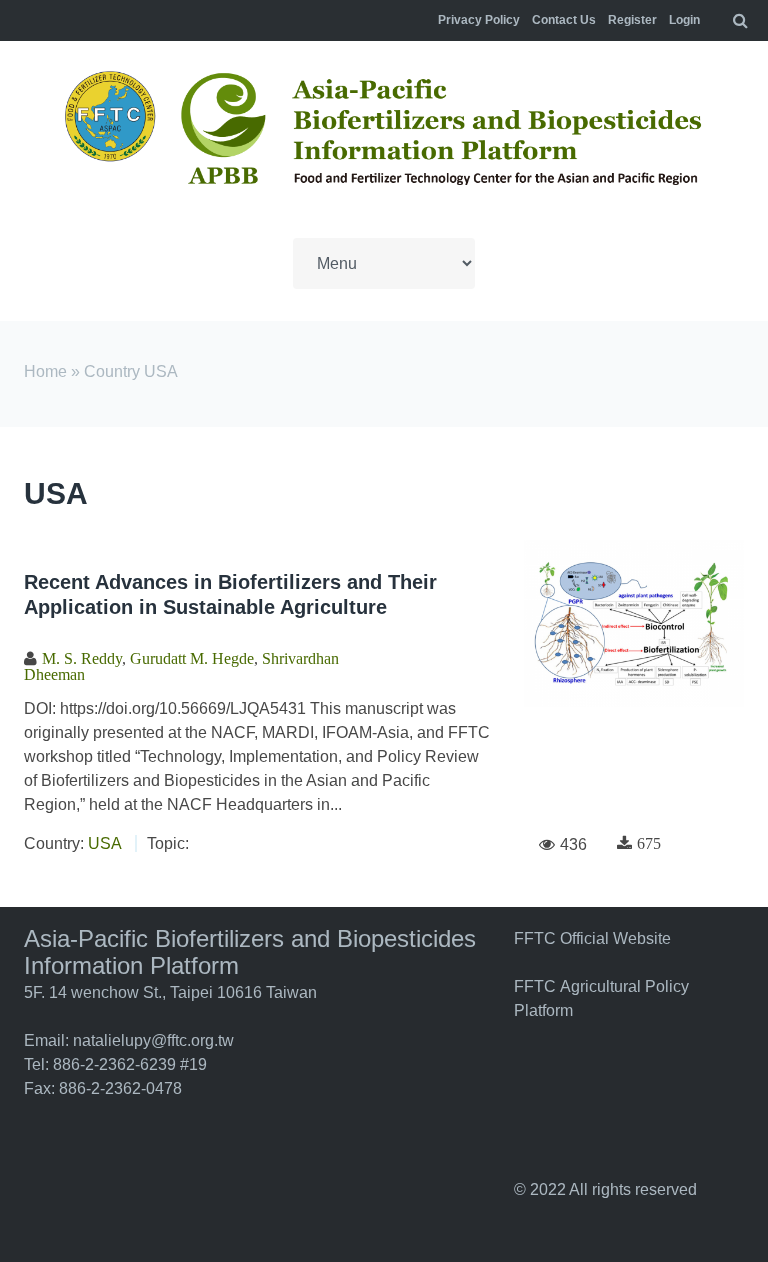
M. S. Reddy (82, 658)
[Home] (383, 131)
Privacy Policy (479, 20)
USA (104, 843)
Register (632, 20)
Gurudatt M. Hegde (192, 658)
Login (684, 20)
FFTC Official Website (592, 938)
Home (45, 371)
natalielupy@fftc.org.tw (153, 1040)
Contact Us (564, 20)
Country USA (131, 371)
